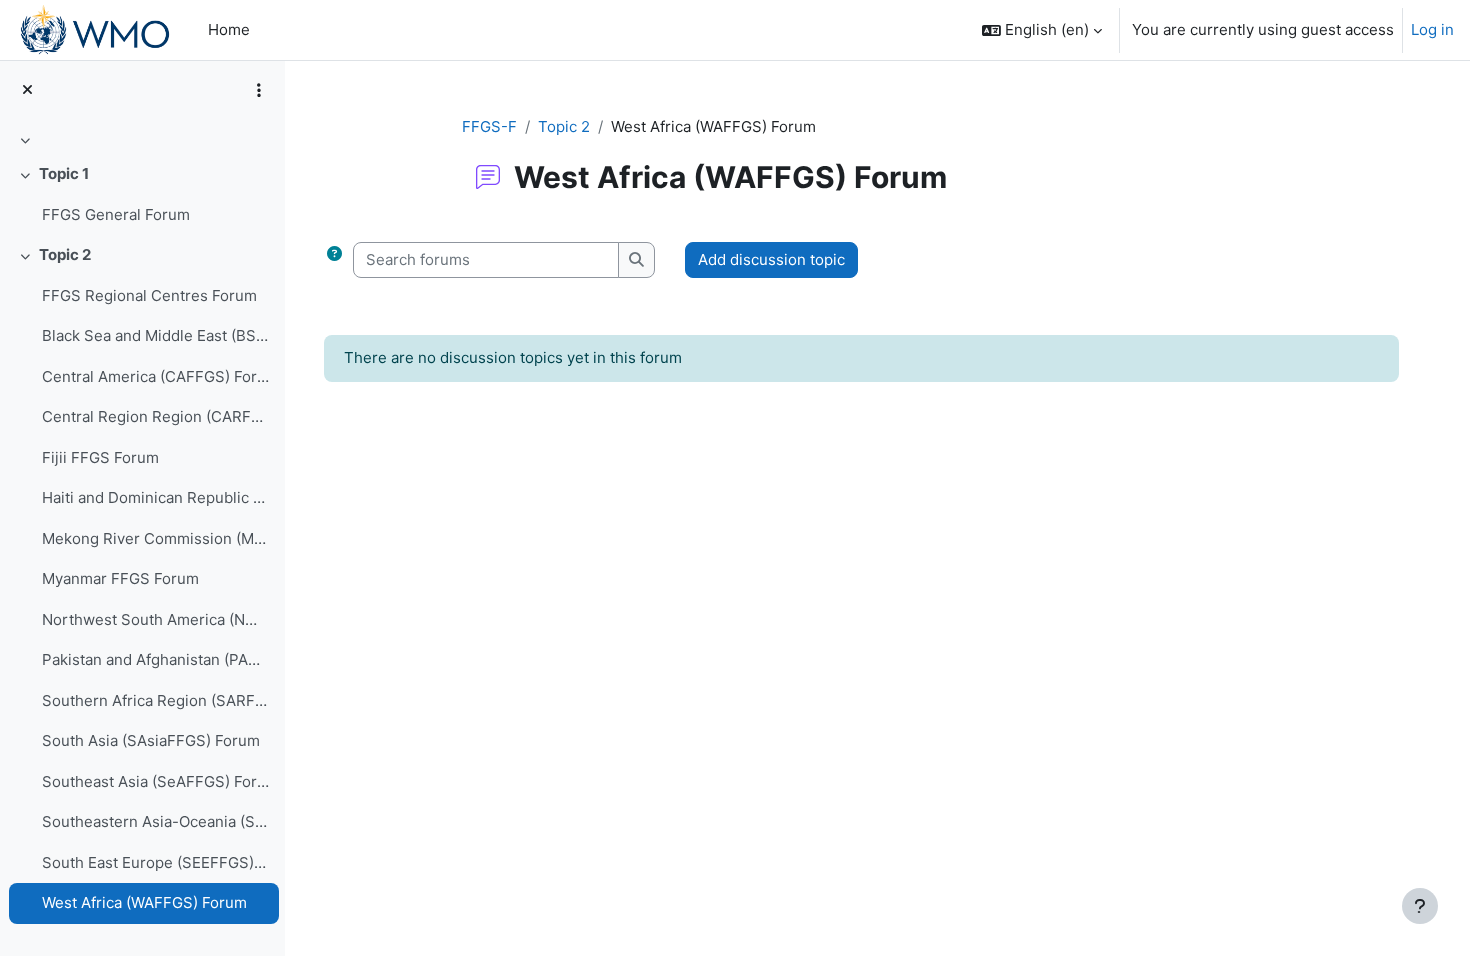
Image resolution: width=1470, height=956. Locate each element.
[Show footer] (1420, 906)
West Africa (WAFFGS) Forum (144, 902)
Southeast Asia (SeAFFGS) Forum (155, 781)
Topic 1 (64, 173)
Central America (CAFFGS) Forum (155, 376)
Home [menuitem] (229, 29)
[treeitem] (142, 140)
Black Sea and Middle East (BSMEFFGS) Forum (155, 335)
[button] (1042, 30)
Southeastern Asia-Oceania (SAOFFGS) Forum (155, 821)
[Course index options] (259, 90)
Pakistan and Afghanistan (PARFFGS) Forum (155, 659)
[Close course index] (27, 90)
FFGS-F (489, 126)
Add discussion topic (771, 259)
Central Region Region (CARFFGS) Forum (155, 416)
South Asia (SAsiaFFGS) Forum (151, 740)
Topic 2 (65, 254)
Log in (1432, 29)
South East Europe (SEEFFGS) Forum (155, 862)
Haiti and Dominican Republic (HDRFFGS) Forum (155, 497)
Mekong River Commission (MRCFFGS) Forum (155, 538)
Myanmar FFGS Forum (120, 578)
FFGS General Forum (116, 214)
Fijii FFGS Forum (100, 457)
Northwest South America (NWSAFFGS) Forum (155, 619)
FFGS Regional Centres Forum (149, 295)
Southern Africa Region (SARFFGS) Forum (155, 700)
